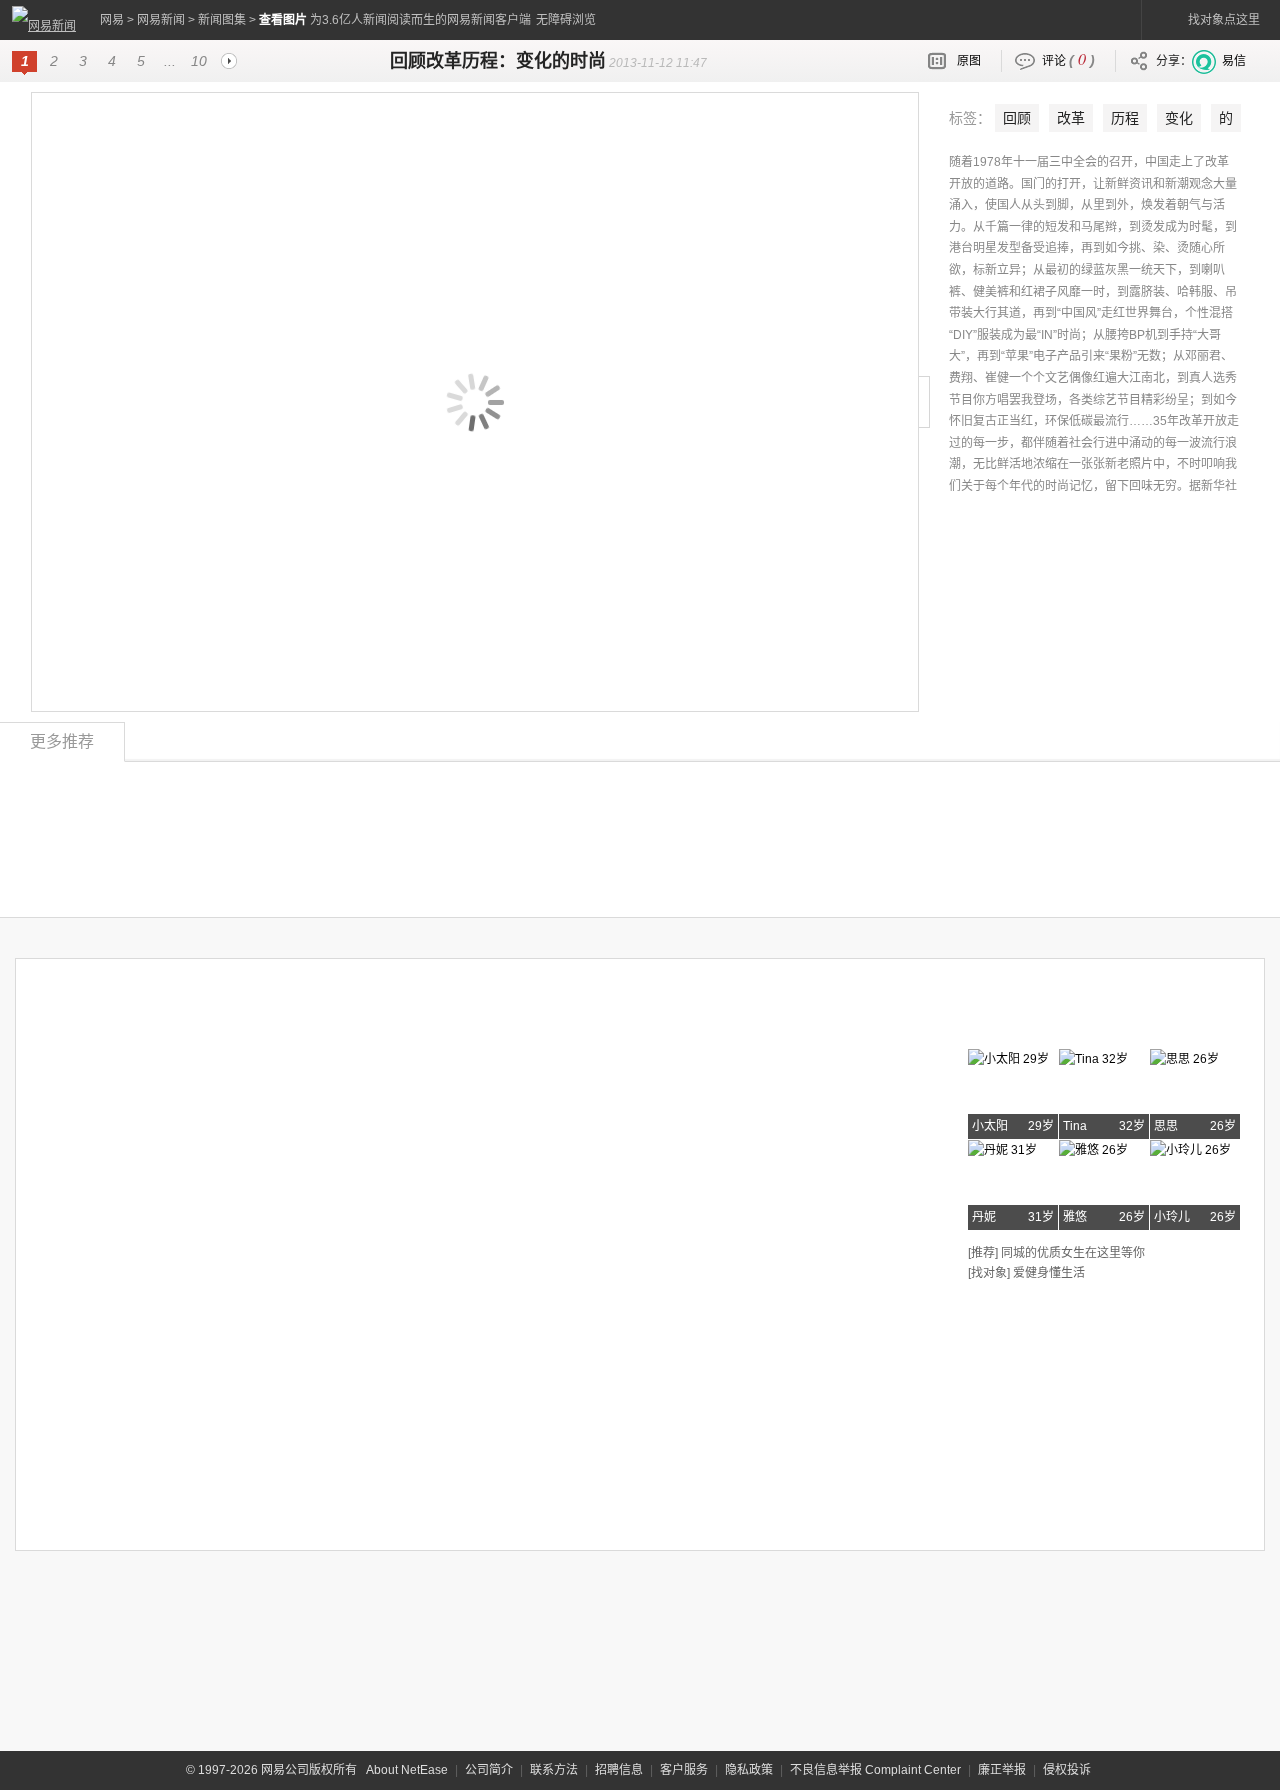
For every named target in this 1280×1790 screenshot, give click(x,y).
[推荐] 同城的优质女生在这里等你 (1056, 1253)
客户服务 (684, 1770)
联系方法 (554, 1770)
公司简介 (489, 1770)
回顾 (1017, 118)
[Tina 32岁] (1093, 1056)
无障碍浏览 (566, 20)
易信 (1234, 61)
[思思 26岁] (1184, 1056)
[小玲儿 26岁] (1190, 1147)
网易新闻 (161, 20)
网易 (112, 20)
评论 (1068, 58)
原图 (969, 61)
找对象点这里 (1224, 20)
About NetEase (407, 1770)
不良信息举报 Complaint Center (875, 1770)
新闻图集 (222, 20)
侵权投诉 (1067, 1770)
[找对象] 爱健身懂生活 (1026, 1273)
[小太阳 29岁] (1008, 1056)
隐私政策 (749, 1770)
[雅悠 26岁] (1093, 1147)
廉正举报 (1002, 1770)
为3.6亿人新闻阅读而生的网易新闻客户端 (420, 20)
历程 (1125, 118)
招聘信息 (619, 1770)
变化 (1179, 118)
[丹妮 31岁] (1002, 1147)
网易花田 (1018, 1017)
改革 (1071, 118)
